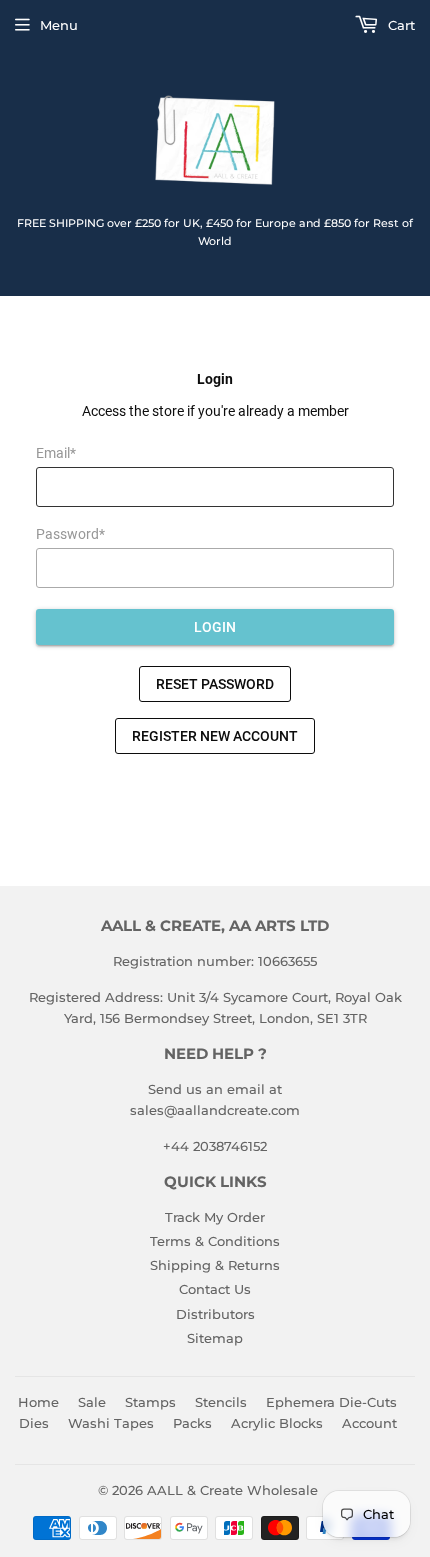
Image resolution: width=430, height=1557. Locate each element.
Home (38, 1402)
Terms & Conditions (215, 1241)
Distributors (215, 1314)
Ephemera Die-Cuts (331, 1402)
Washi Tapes (111, 1423)
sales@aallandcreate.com (215, 1110)
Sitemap (215, 1338)
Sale (92, 1402)
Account (369, 1423)
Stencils (221, 1402)
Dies (34, 1423)
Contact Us (215, 1289)
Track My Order (215, 1217)
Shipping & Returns (215, 1265)
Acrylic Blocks (277, 1423)
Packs (192, 1423)
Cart (399, 25)
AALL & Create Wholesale (232, 1490)
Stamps (150, 1402)
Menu (59, 25)
